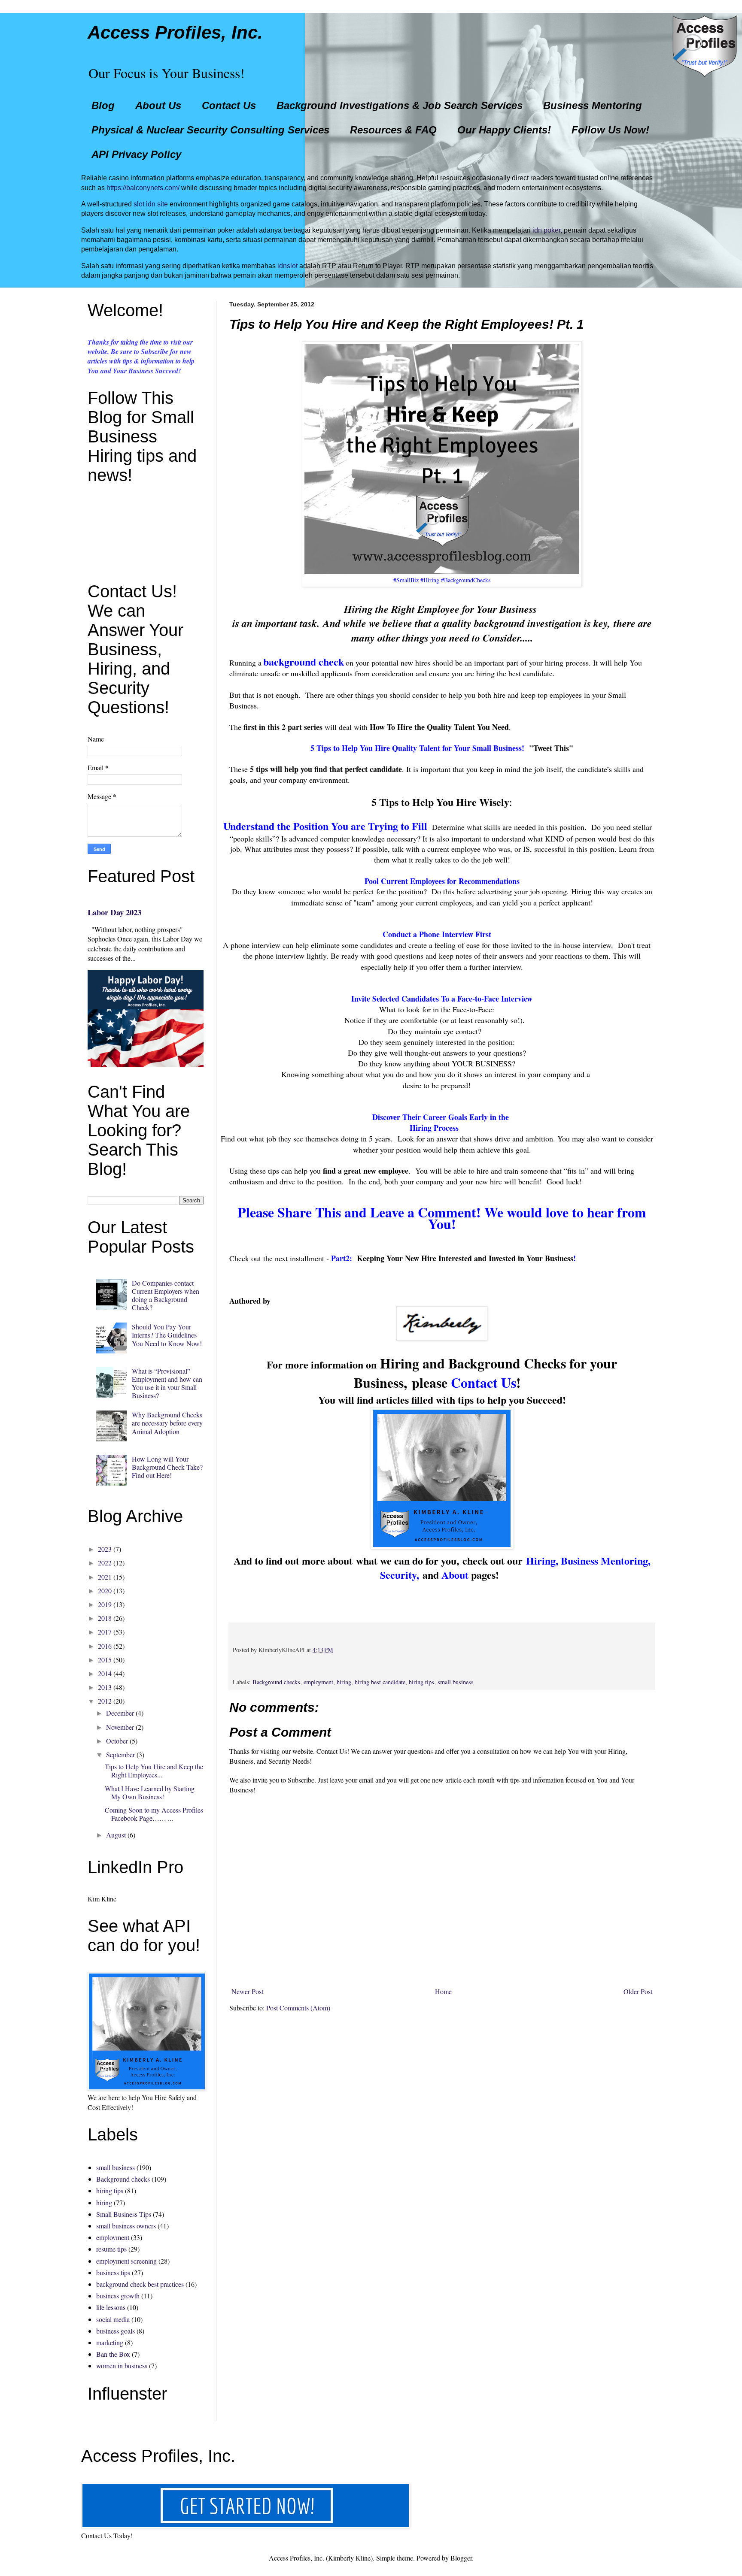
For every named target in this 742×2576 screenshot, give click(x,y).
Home (443, 1991)
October (117, 1741)
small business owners (126, 2226)
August (116, 1835)
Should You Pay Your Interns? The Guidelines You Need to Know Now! (167, 1335)
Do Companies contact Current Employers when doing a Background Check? (166, 1295)
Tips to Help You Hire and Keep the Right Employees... (154, 1771)
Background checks (276, 1682)
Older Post (638, 1991)
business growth (118, 2296)
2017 (105, 1632)
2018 (105, 1618)
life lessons (111, 2307)
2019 (105, 1604)
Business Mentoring (593, 105)
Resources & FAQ (393, 130)
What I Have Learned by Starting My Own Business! (150, 1792)
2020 (105, 1591)
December (120, 1713)
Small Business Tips (124, 2214)
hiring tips (421, 1682)
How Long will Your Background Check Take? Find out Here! (167, 1467)
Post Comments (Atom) (298, 2008)
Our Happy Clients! (504, 130)
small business (456, 1682)
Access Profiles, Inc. (175, 32)
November (120, 1727)
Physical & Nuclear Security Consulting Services (210, 130)
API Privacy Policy (136, 154)
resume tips (111, 2249)
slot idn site (151, 204)
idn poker (546, 230)
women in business (122, 2366)
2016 (105, 1646)
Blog (103, 105)
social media (113, 2319)
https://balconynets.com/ (143, 188)
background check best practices (140, 2284)
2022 (105, 1563)
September (120, 1754)
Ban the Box (113, 2354)
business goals (116, 2331)
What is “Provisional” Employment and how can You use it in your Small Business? (167, 1383)
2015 (105, 1660)
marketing (110, 2342)
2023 (105, 1549)
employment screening (126, 2261)
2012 (105, 1701)
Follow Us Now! (610, 130)
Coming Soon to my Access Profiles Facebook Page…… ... (154, 1814)
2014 (105, 1673)
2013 (105, 1687)
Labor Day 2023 (114, 912)
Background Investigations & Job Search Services (400, 105)
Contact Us (229, 105)
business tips (113, 2272)
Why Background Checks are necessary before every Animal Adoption (167, 1423)
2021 (105, 1577)
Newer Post (247, 1991)
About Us (158, 105)
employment (318, 1682)
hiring (344, 1682)
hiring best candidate (380, 1682)
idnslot (287, 266)
